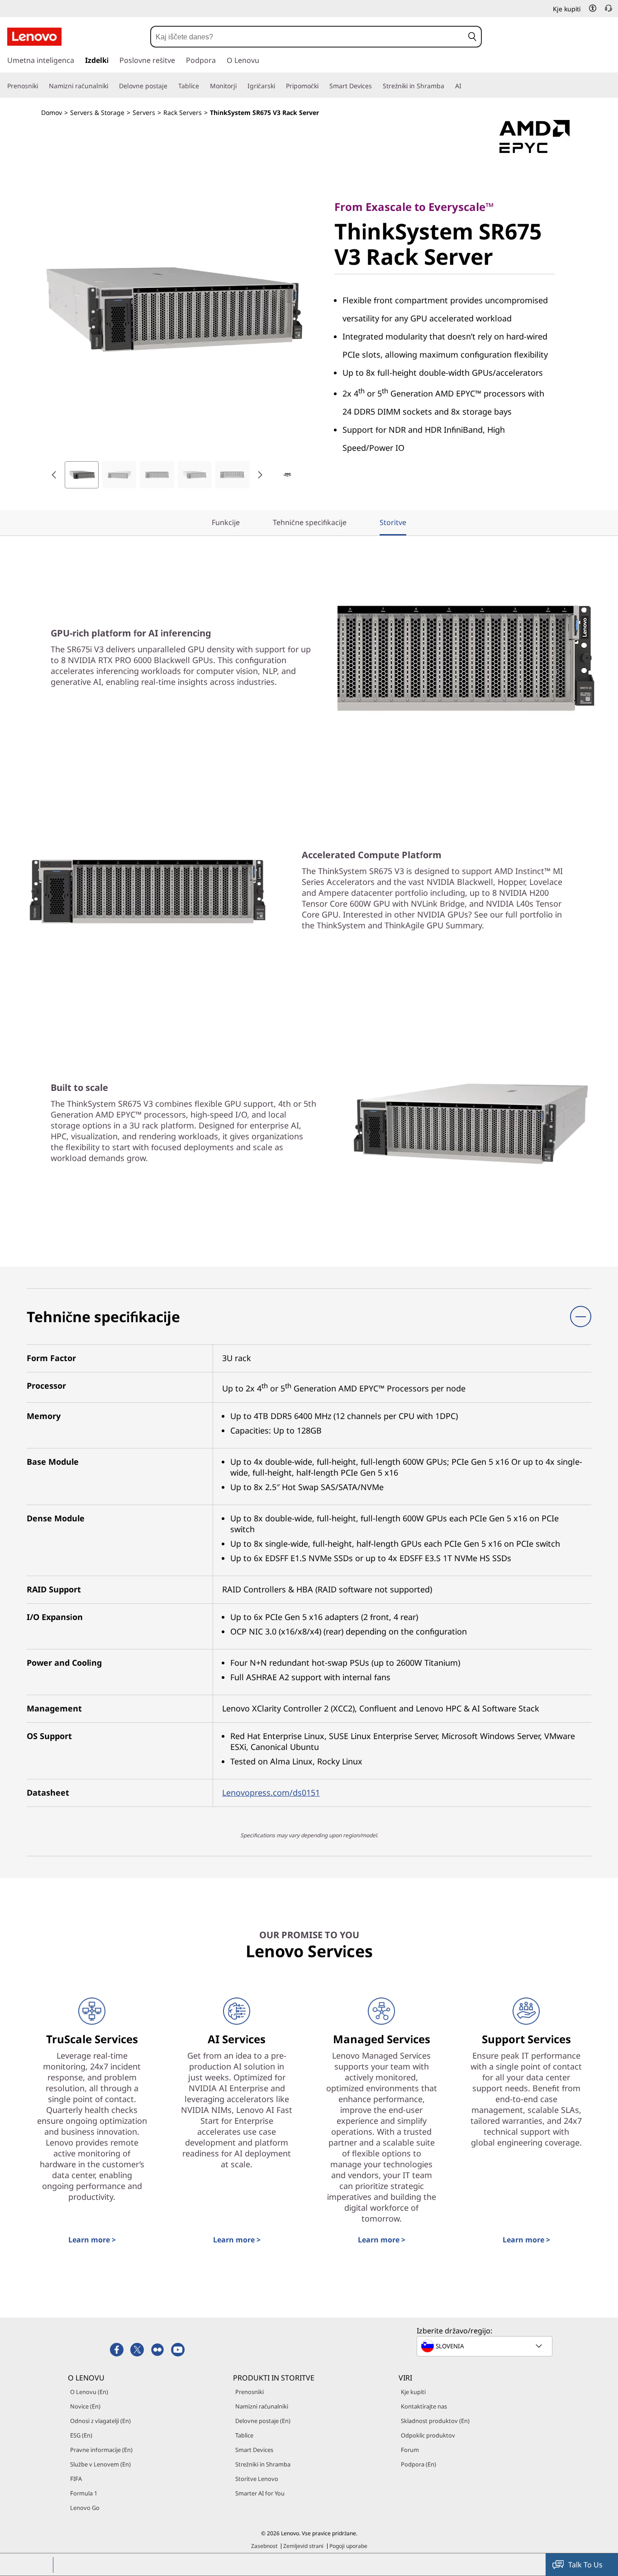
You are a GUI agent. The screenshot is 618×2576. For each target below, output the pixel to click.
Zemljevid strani (303, 2546)
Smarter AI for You (260, 2493)
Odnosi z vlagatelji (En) (100, 2421)
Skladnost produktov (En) (435, 2421)
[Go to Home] (34, 37)
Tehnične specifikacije (310, 522)
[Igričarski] (279, 86)
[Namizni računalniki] (112, 86)
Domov (52, 112)
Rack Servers (183, 112)
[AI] (465, 86)
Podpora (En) (418, 2464)
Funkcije (226, 522)
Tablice (244, 2435)
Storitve (393, 522)
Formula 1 (84, 2493)
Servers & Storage (97, 112)
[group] (82, 475)
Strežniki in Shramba (263, 2464)
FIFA (76, 2479)
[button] (593, 8)
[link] (608, 11)
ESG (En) (81, 2435)
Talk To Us (585, 2565)
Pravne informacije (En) (101, 2450)
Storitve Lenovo (257, 2479)
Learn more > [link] (92, 2240)
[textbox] (485, 2346)
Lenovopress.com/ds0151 (271, 1792)
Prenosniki (250, 2392)
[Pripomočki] (322, 86)
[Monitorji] (240, 86)
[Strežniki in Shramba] (448, 86)
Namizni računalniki (262, 2406)
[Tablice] (203, 86)
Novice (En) (85, 2406)
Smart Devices (254, 2450)
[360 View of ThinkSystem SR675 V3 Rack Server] (287, 475)
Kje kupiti (413, 2392)
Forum (410, 2450)
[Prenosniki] (42, 86)
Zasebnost (264, 2546)
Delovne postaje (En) (263, 2421)
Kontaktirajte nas (424, 2406)
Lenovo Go (85, 2508)
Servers (144, 112)
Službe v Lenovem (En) (100, 2464)
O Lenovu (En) (89, 2392)
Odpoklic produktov (428, 2435)
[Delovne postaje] (171, 86)
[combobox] (307, 37)
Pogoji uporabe (348, 2546)
